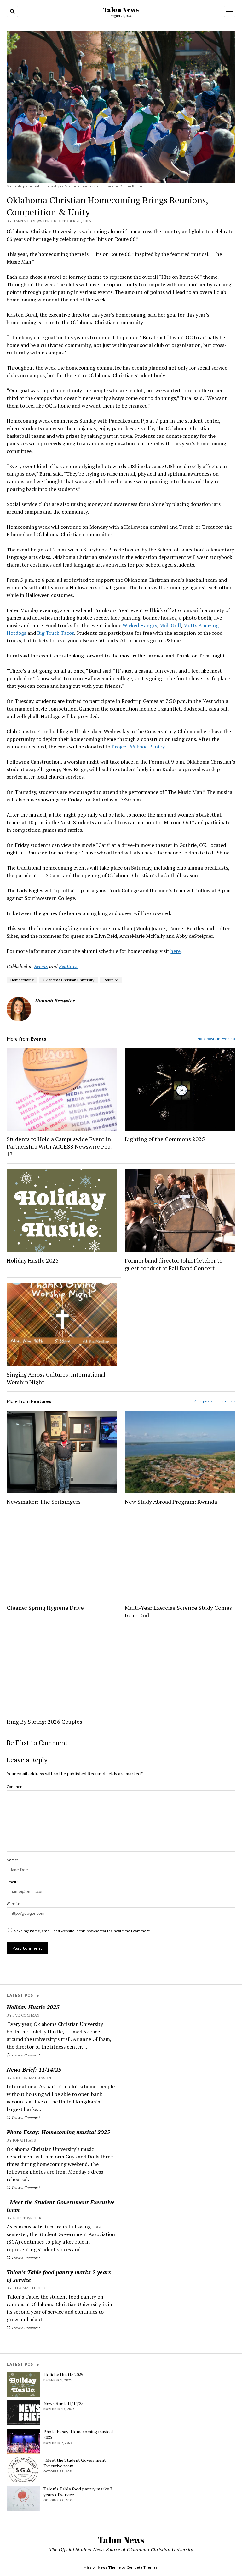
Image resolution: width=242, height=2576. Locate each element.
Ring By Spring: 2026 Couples (44, 1722)
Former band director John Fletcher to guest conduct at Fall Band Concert (174, 1264)
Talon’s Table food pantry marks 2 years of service (59, 2276)
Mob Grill (170, 625)
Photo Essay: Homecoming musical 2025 (58, 2132)
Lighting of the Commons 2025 (165, 1139)
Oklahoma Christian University (69, 980)
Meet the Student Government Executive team (61, 2206)
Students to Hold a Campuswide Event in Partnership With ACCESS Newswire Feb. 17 (59, 1146)
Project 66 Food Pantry (138, 747)
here (176, 951)
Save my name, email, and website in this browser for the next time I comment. (82, 1931)
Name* (12, 1860)
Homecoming (22, 980)
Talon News (121, 9)
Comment (15, 1786)
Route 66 (111, 980)
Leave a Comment (26, 2055)
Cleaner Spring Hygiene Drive (45, 1608)
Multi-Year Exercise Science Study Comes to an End (178, 1611)
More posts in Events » (216, 1039)
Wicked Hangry (140, 625)
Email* (12, 1882)
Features (68, 966)
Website (13, 1904)
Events (41, 966)
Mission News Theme (102, 2567)
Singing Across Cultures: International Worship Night (56, 1378)
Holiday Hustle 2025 (33, 2007)
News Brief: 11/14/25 (34, 2069)
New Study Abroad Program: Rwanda (171, 1502)
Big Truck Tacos (56, 633)
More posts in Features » (214, 1401)
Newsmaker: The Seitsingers (44, 1502)
